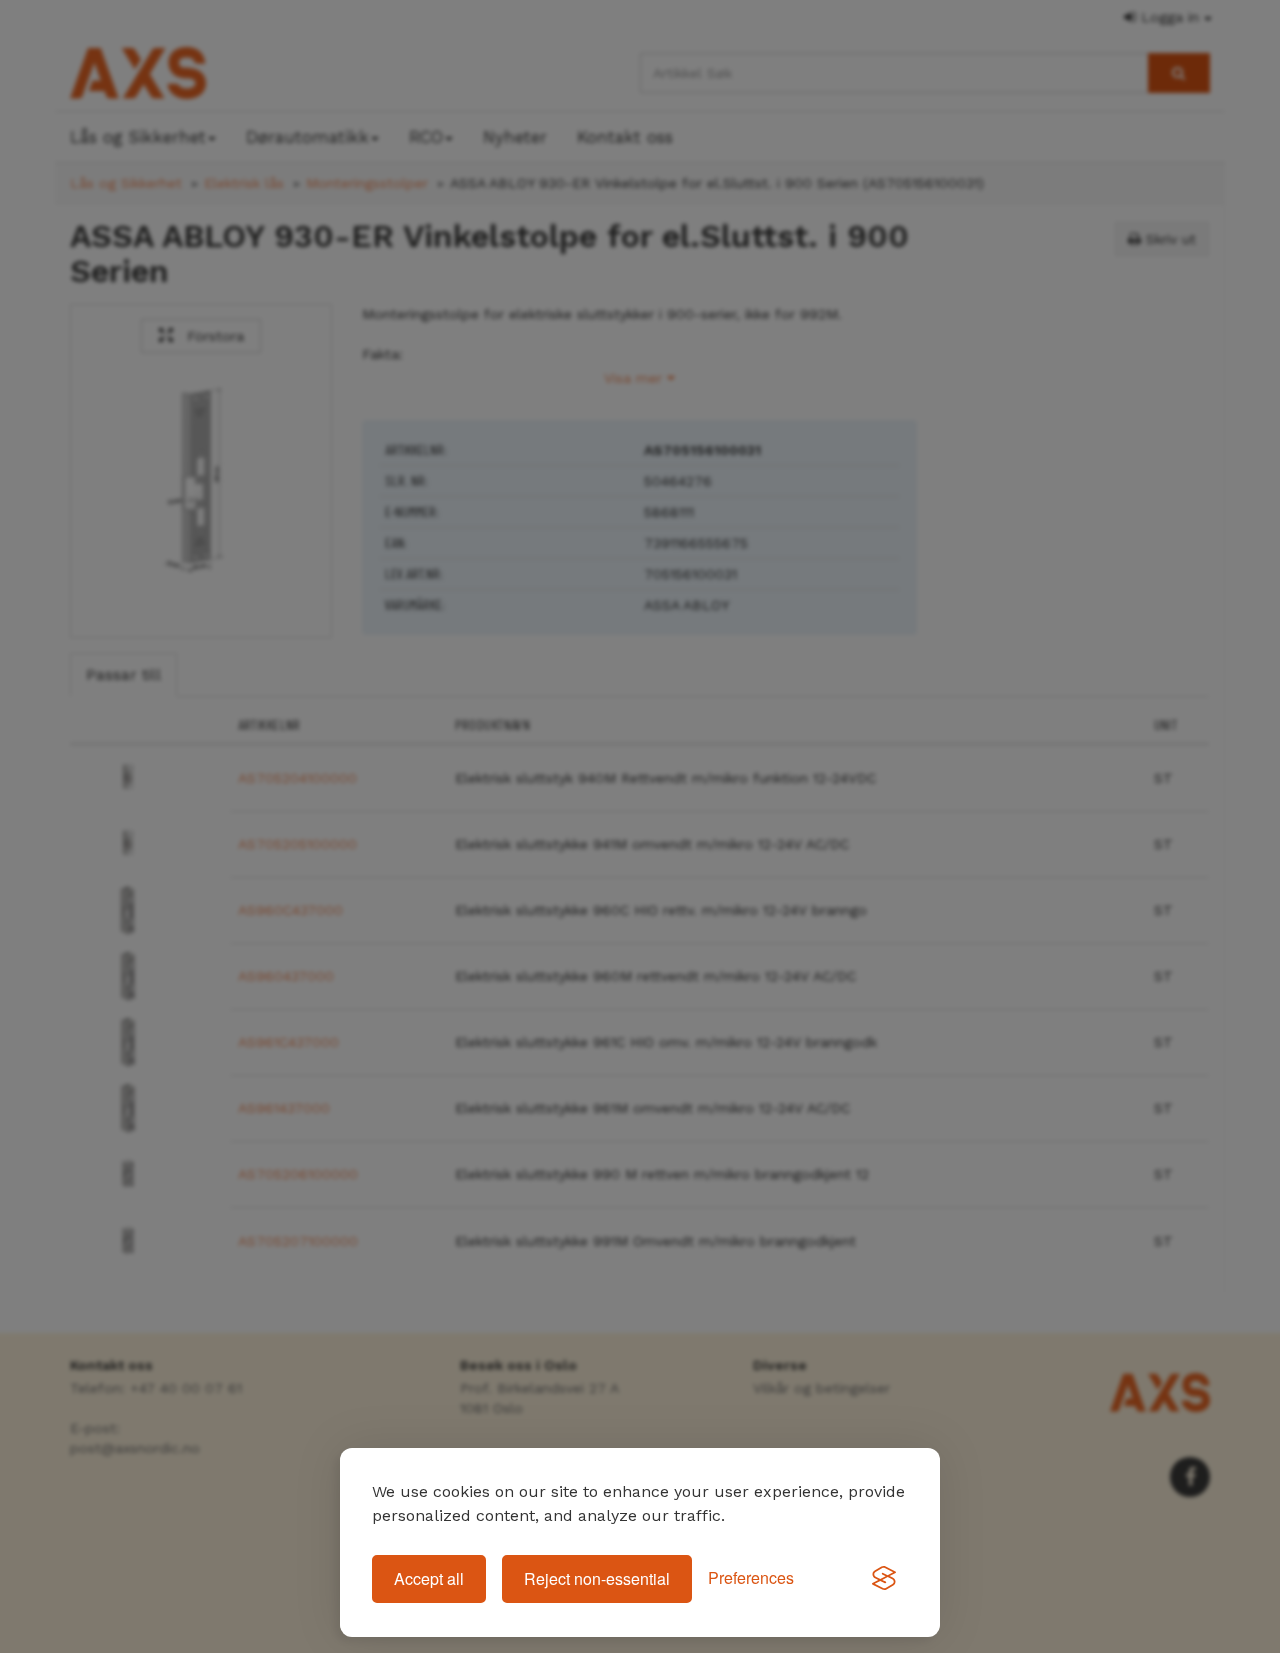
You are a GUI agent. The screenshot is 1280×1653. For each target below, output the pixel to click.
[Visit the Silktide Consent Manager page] (884, 1579)
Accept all (429, 1578)
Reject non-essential (597, 1578)
